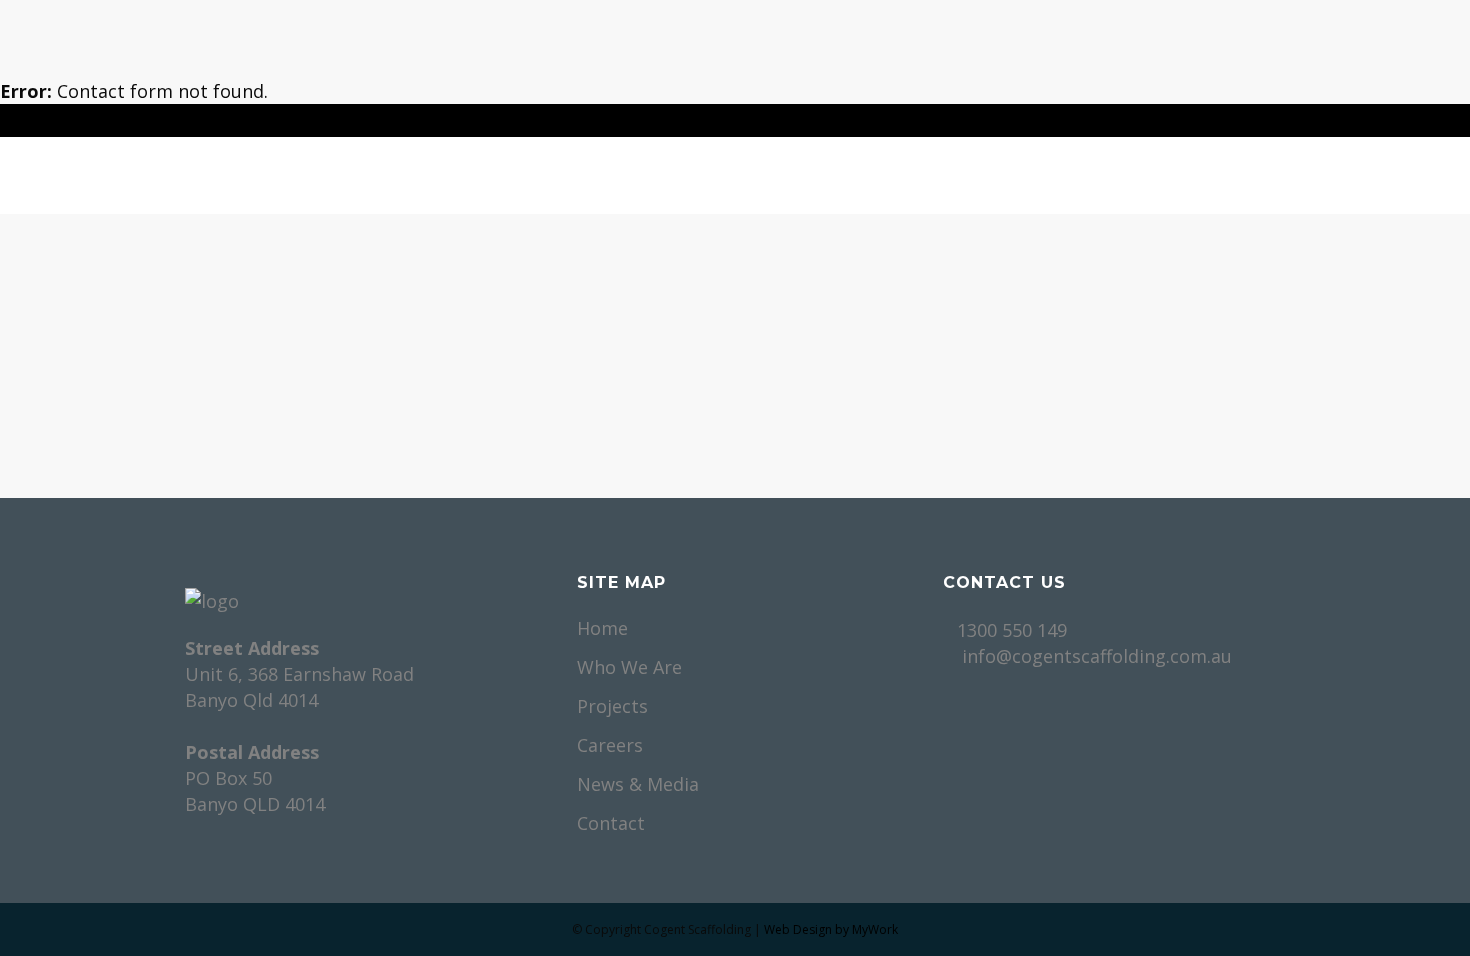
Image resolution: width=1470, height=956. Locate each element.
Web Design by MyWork (831, 929)
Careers (610, 745)
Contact (611, 823)
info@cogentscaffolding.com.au (1097, 656)
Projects (612, 706)
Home (602, 628)
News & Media (638, 784)
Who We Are (629, 667)
